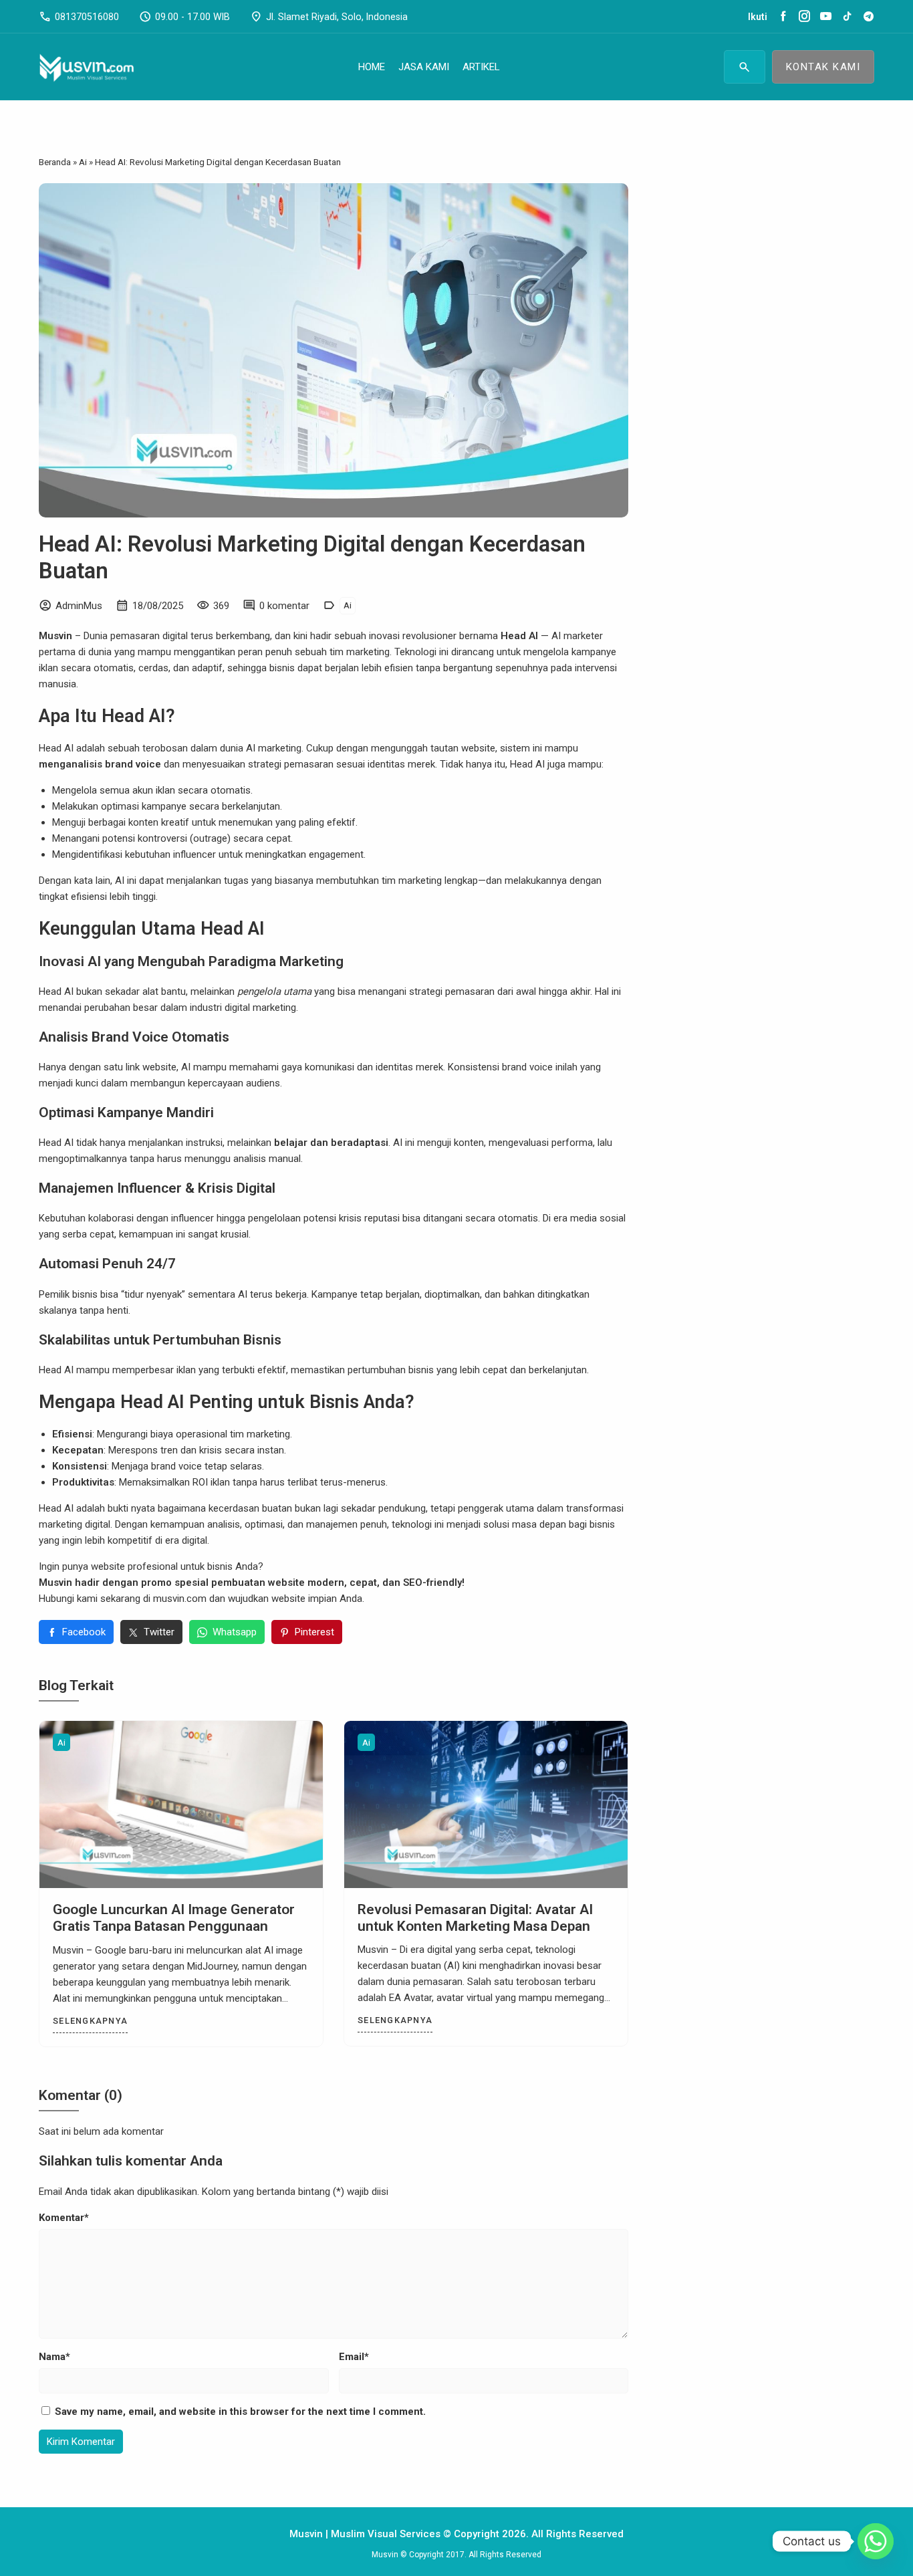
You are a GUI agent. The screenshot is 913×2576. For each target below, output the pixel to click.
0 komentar (284, 606)
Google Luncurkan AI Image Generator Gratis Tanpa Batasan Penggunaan (174, 1918)
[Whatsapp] (876, 2541)
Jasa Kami (424, 67)
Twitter (159, 1632)
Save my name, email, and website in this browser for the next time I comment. (240, 2412)
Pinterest (314, 1632)
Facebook (84, 1632)
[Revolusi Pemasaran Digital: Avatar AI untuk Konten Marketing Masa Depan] (486, 1804)
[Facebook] (783, 17)
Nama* (54, 2357)
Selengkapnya (90, 2021)
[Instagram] (804, 17)
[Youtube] (826, 17)
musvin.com (180, 1599)
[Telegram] (869, 17)
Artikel (481, 67)
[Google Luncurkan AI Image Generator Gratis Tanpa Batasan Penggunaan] (181, 1804)
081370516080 (79, 17)
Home (372, 67)
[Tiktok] (847, 17)
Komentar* (64, 2218)
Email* (354, 2357)
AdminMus (79, 606)
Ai (348, 605)
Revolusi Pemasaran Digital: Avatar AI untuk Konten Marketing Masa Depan (475, 1918)
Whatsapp (235, 1632)
